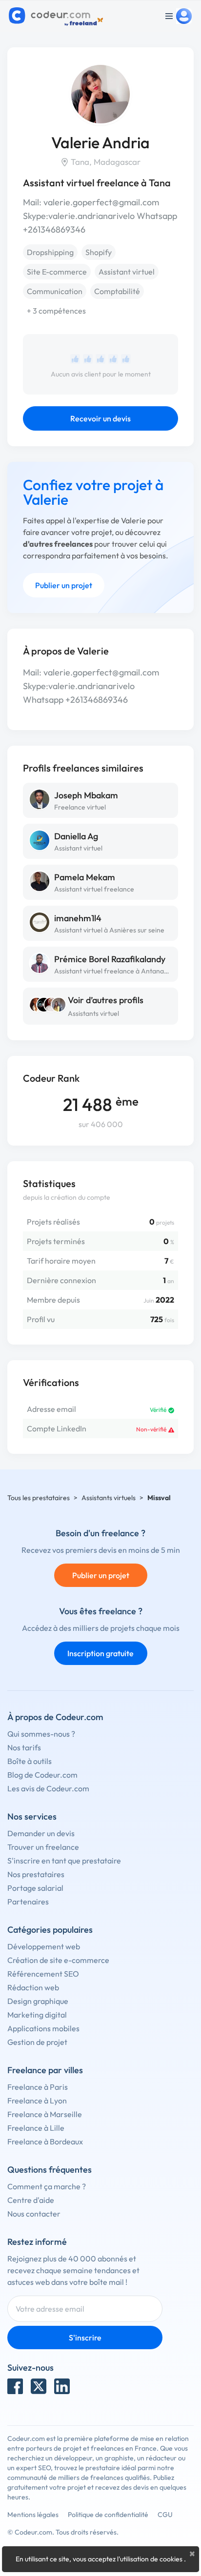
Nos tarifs (24, 1747)
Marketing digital (37, 2015)
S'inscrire (85, 2338)
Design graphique (38, 2001)
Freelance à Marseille (45, 2114)
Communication (55, 291)
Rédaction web (33, 1987)
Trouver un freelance (43, 1847)
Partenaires (28, 1902)
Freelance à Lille (36, 2128)
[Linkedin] (62, 2386)
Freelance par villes (45, 2070)
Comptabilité (117, 291)
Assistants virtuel (93, 1013)
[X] (39, 2386)
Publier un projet (64, 585)
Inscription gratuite (100, 1653)
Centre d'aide (31, 2200)
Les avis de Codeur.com (48, 1788)
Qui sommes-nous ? (41, 1734)
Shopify (99, 252)
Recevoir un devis (100, 418)
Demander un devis (41, 1833)
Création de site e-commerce (58, 1960)
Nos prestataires (36, 1874)
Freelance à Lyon (37, 2100)
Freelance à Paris (38, 2087)
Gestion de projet (37, 2042)
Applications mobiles (43, 2028)
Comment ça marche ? (47, 2186)
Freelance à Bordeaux (45, 2141)
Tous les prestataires (39, 1498)
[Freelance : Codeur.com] (57, 16)
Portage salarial (35, 1888)
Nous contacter (34, 2214)
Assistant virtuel (127, 272)
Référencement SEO (43, 1974)
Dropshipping (50, 252)
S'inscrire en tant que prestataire (64, 1861)
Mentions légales (33, 2515)
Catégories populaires (50, 1930)
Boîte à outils (30, 1761)
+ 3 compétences (56, 311)
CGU (165, 2515)
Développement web (44, 1946)
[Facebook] (15, 2386)
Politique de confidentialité (108, 2515)
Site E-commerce (57, 272)
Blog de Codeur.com (42, 1775)
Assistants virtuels (109, 1498)
